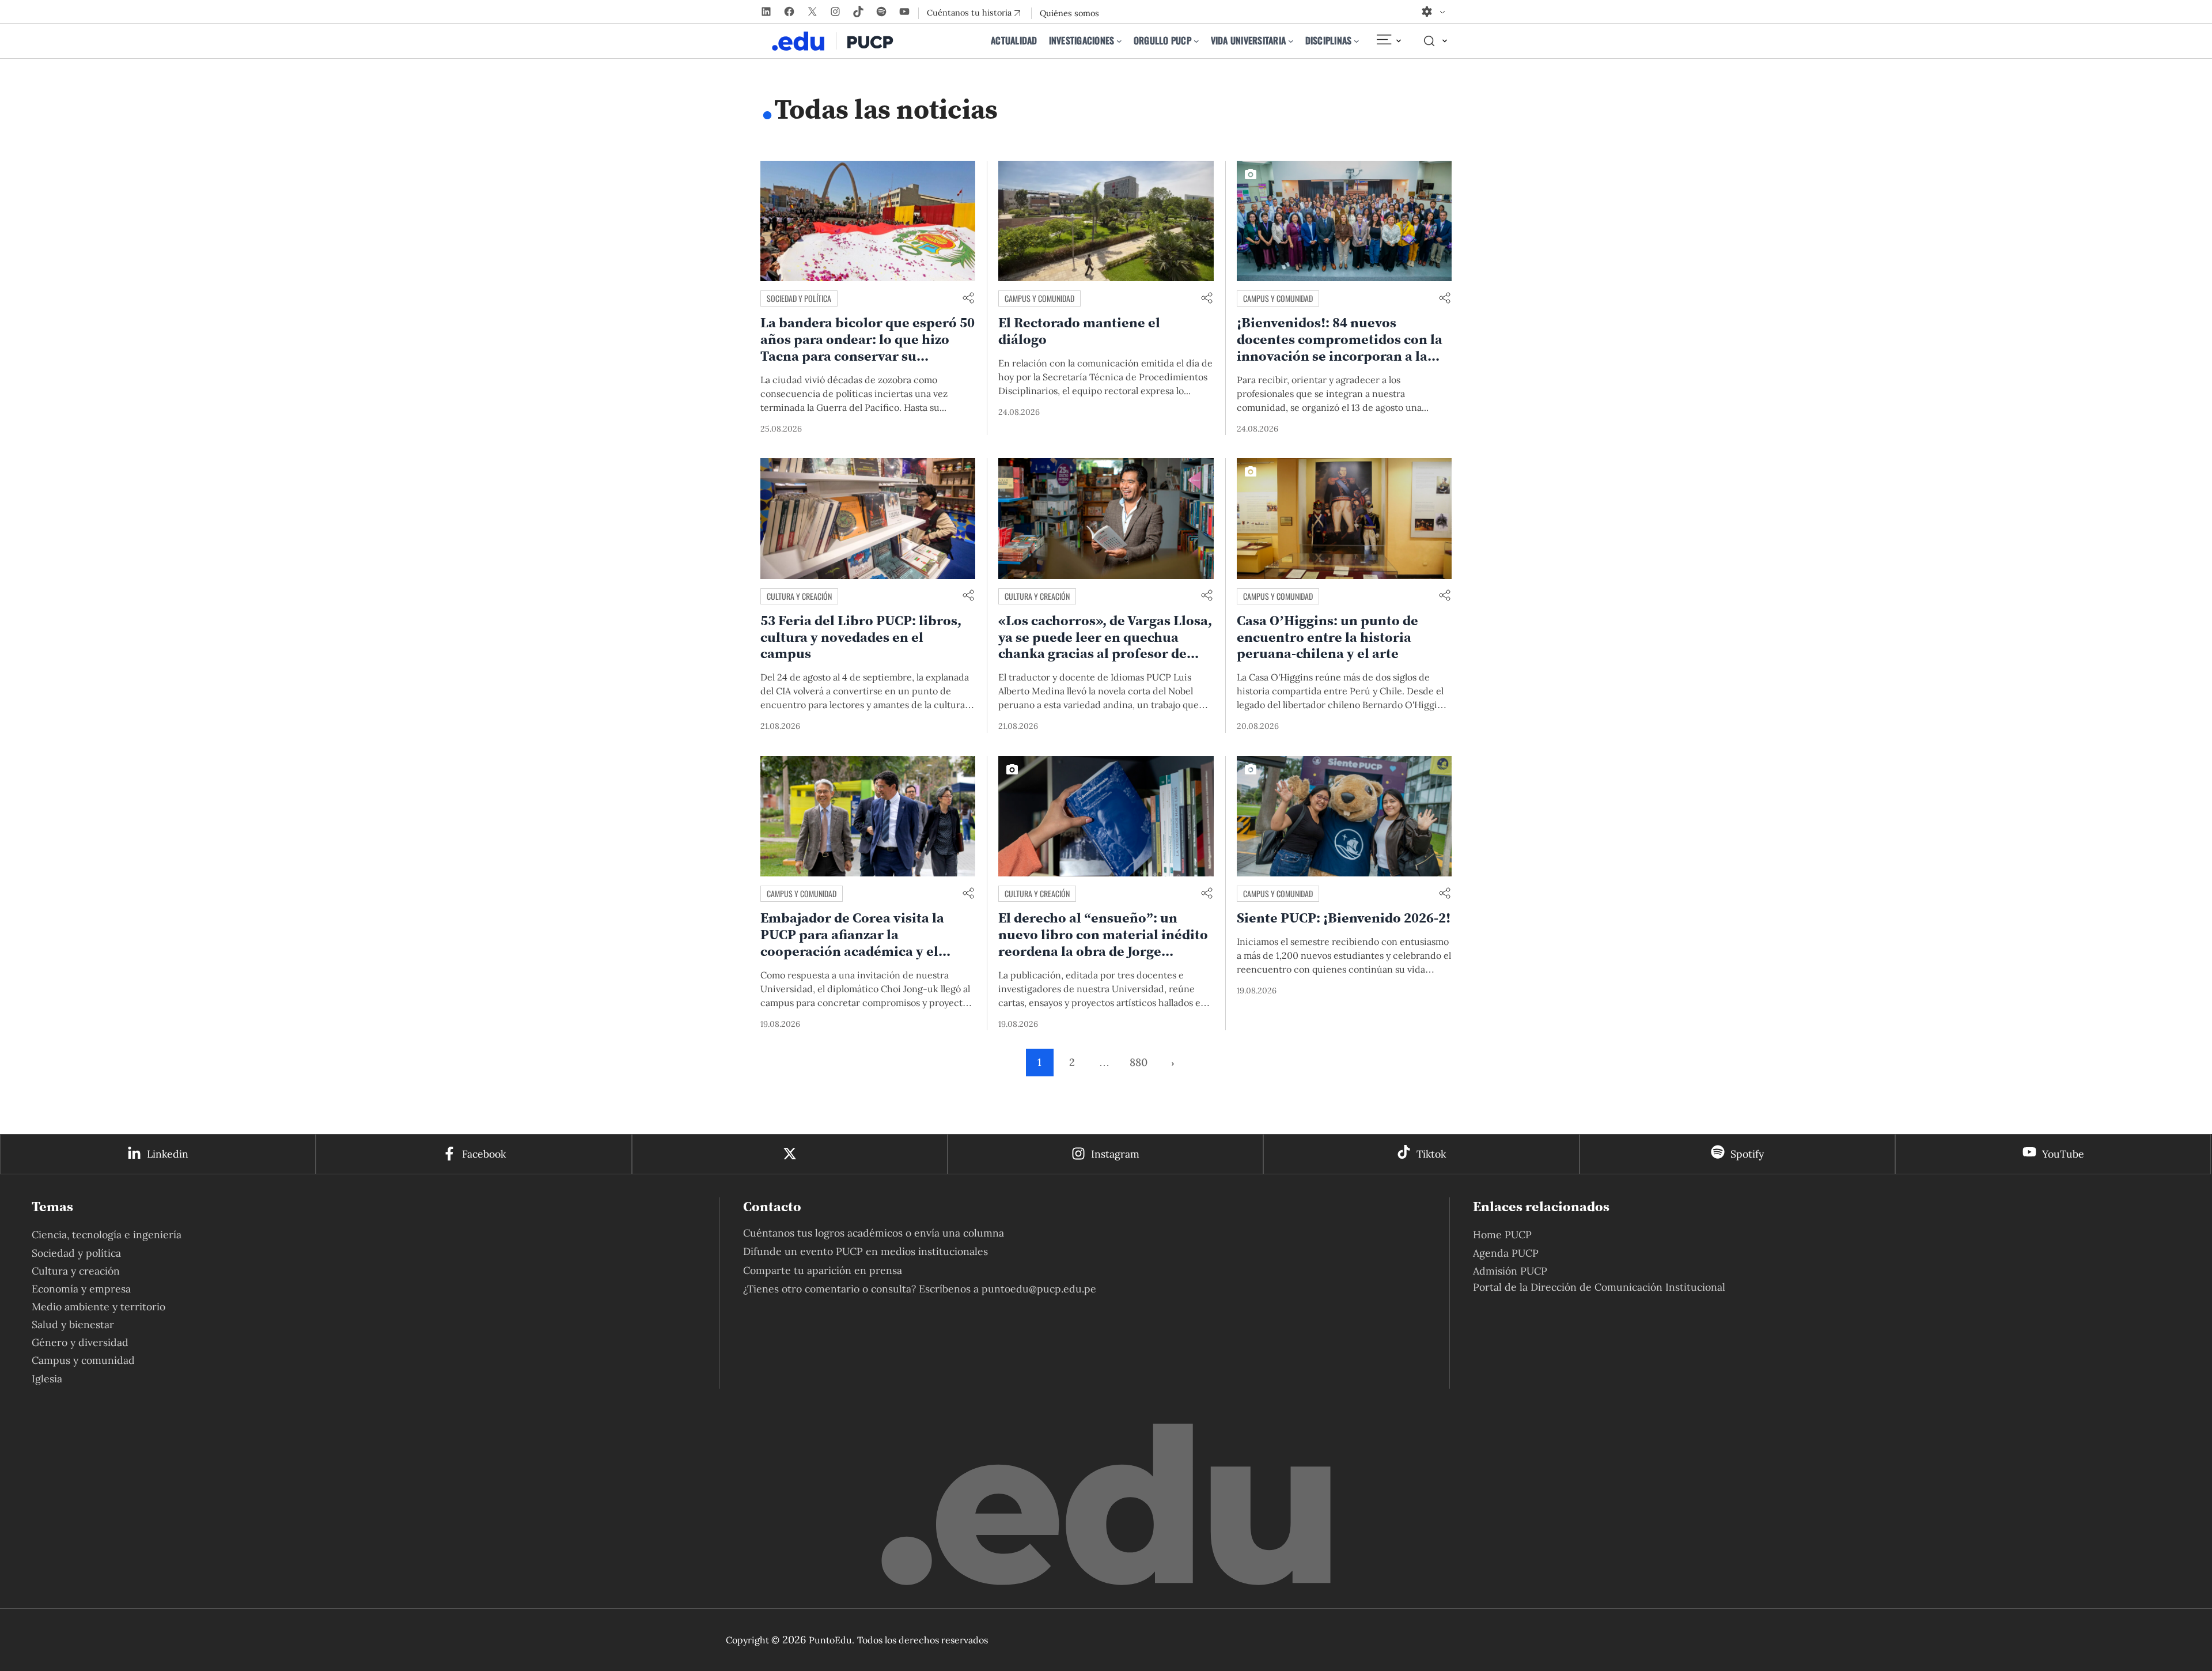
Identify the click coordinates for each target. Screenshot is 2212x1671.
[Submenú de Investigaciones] (1119, 41)
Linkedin (168, 1154)
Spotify (1747, 1154)
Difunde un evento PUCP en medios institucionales (866, 1251)
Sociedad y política (799, 298)
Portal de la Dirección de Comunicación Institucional (1599, 1287)
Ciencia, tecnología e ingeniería (107, 1235)
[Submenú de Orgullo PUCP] (1196, 41)
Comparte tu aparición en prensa (823, 1270)
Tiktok (1431, 1154)
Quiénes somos (1069, 13)
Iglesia (47, 1379)
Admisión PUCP (1510, 1271)
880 (1139, 1062)
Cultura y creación (799, 596)
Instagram (1115, 1154)
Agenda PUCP (1506, 1253)
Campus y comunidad (1039, 298)
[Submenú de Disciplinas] (1357, 41)
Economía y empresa (81, 1289)
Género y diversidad (80, 1342)
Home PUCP (1502, 1235)
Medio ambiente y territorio (99, 1307)
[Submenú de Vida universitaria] (1291, 41)
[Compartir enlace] (968, 299)
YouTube (2063, 1154)
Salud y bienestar (73, 1324)
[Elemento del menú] (1388, 41)
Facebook (484, 1154)
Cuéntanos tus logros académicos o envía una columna (874, 1233)
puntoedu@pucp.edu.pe (1039, 1289)
